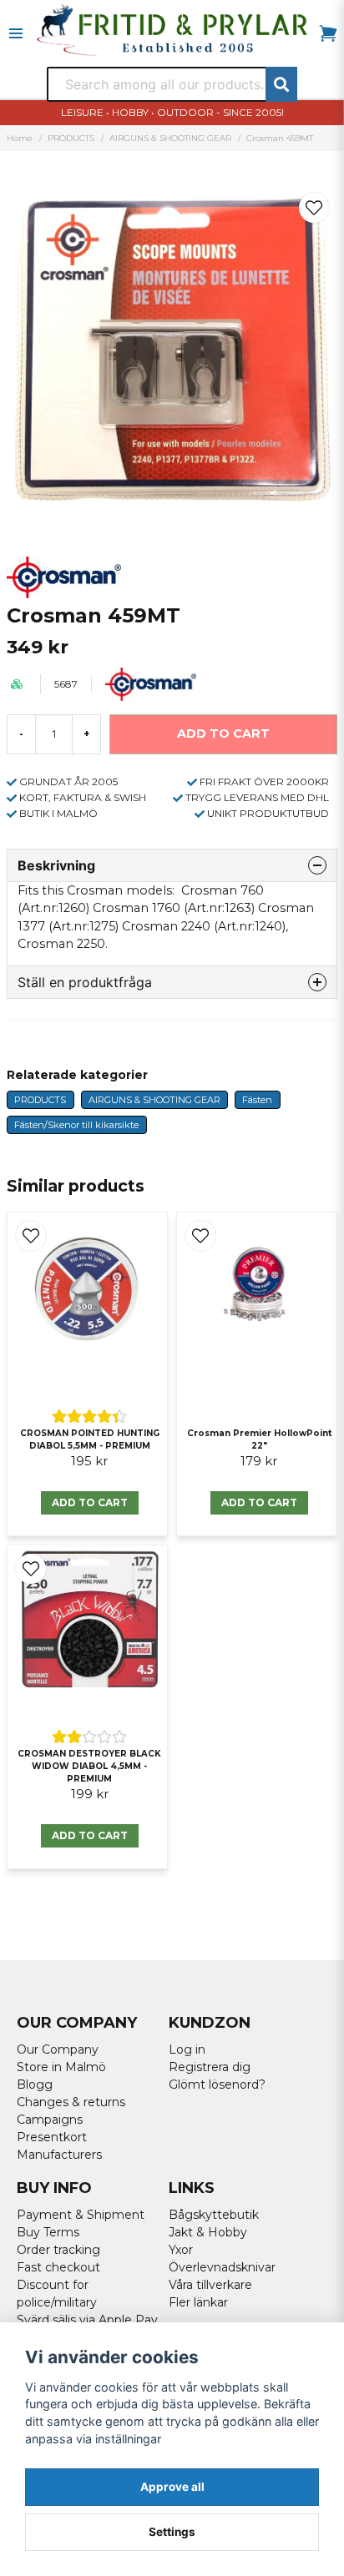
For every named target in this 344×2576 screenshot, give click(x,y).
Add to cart (90, 1502)
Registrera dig (210, 2067)
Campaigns (50, 2120)
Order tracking (58, 2250)
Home (20, 138)
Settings (172, 2532)
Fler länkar (198, 2302)
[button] (314, 208)
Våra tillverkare (210, 2285)
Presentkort (52, 2137)
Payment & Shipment (81, 2215)
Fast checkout (58, 2267)
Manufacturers (59, 2155)
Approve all (172, 2487)
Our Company (58, 2049)
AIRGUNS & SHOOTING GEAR (170, 138)
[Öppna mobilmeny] (16, 33)
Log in (187, 2049)
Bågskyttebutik (214, 2215)
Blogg (35, 2084)
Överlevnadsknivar (222, 2267)
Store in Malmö (61, 2067)
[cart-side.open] (328, 33)
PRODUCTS (71, 138)
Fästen (257, 1100)
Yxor (181, 2250)
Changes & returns (71, 2102)
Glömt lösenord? (217, 2084)
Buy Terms (48, 2232)
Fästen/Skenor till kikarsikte (76, 1125)
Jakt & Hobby (208, 2232)
